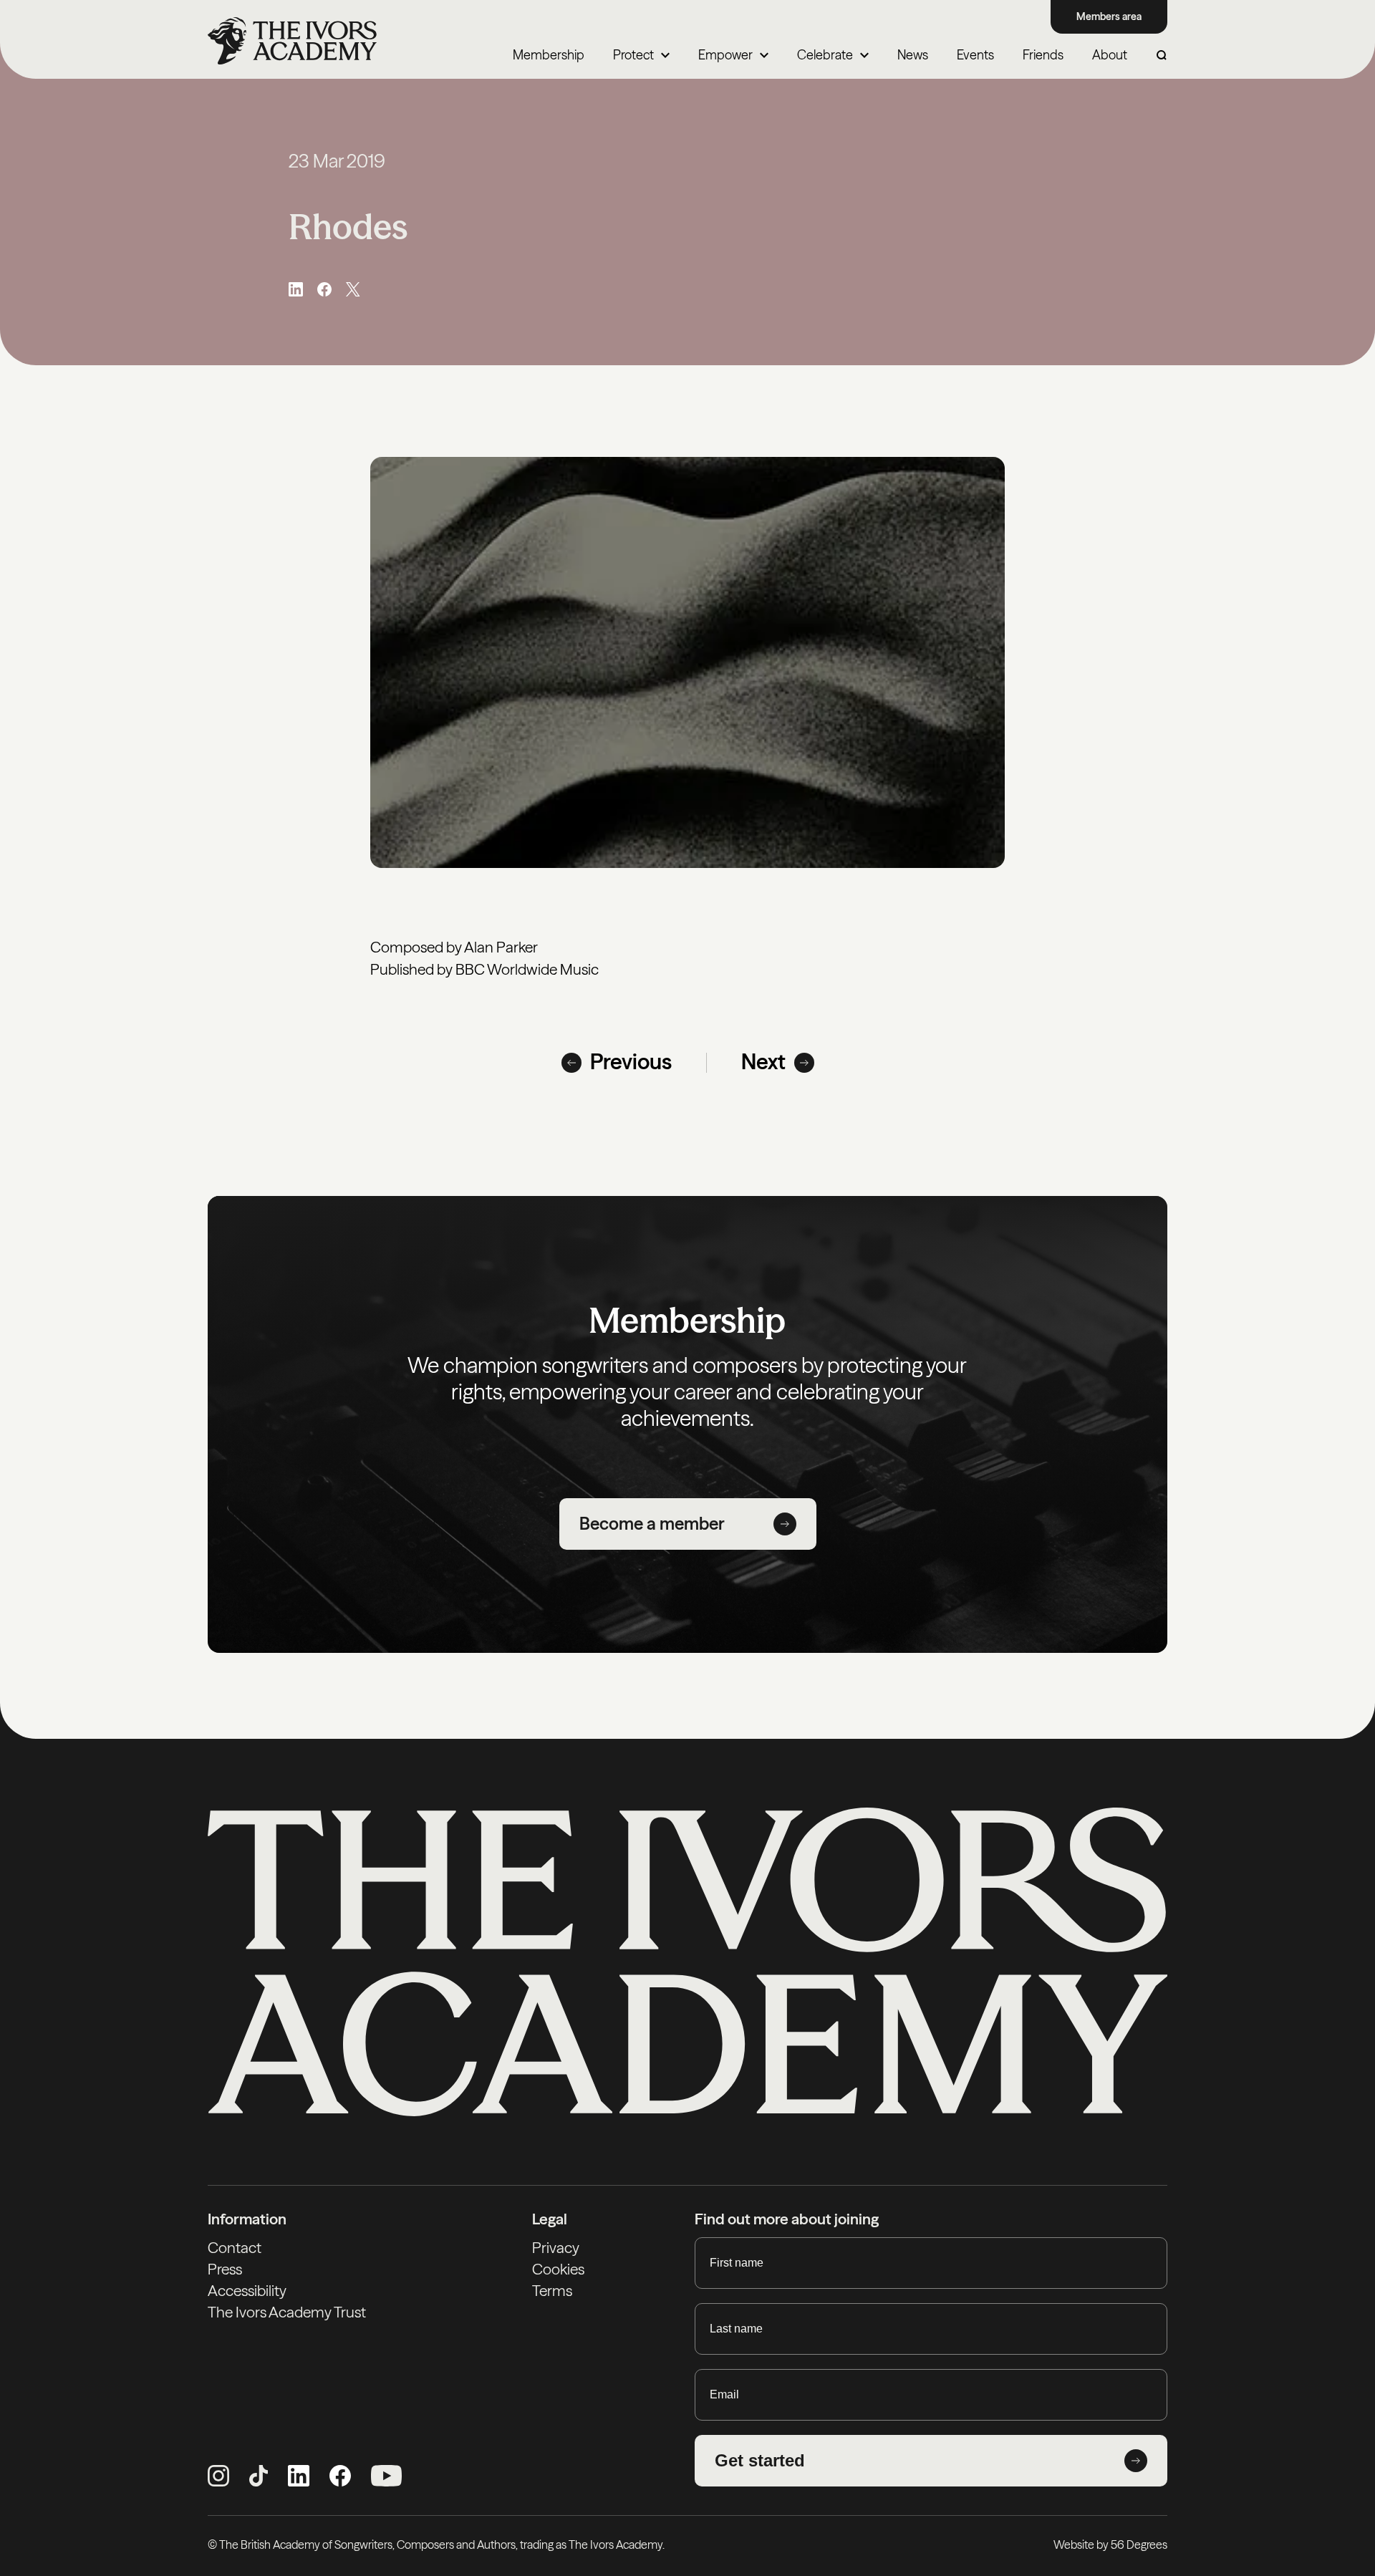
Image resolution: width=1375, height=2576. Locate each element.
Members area (1109, 16)
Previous (631, 1062)
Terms (552, 2291)
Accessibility (247, 2291)
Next (763, 1062)
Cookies (558, 2269)
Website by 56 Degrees (1110, 2544)
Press (225, 2269)
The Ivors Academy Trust (287, 2312)
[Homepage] (292, 41)
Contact (235, 2248)
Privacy (556, 2248)
